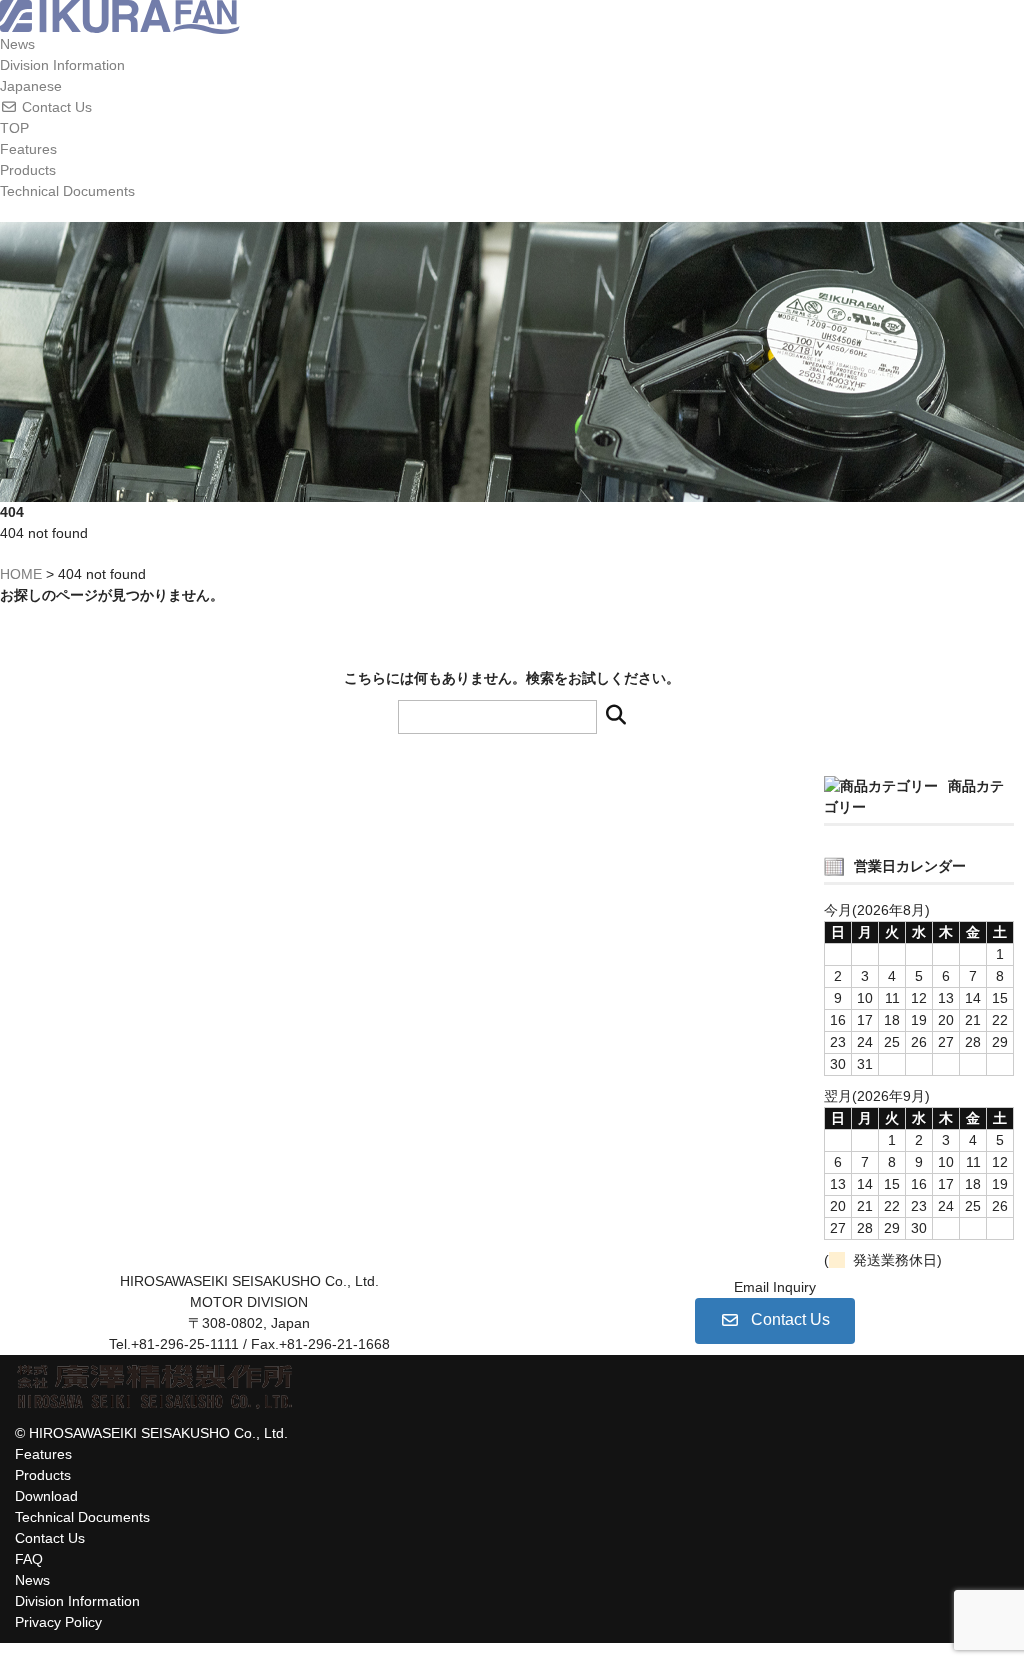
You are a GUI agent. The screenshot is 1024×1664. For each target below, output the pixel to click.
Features (28, 149)
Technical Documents (67, 191)
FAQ (29, 1559)
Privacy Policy (58, 1622)
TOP (14, 128)
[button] (512, 107)
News (17, 44)
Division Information (62, 65)
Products (28, 170)
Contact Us (50, 1538)
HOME (21, 574)
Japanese (31, 86)
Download (46, 1496)
